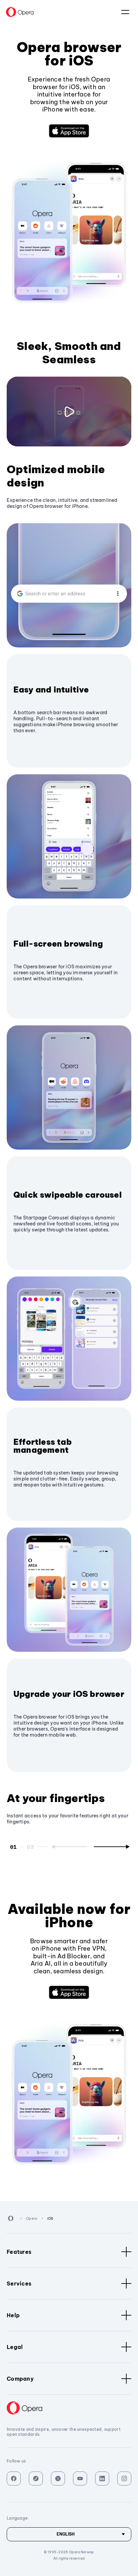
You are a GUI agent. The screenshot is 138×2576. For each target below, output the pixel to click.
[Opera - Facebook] (14, 2479)
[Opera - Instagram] (124, 2479)
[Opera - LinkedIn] (102, 2479)
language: (125, 12)
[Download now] (69, 131)
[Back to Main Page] (20, 12)
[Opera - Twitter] (58, 2479)
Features (19, 2252)
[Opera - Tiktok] (36, 2479)
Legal (15, 2347)
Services (19, 2284)
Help (13, 2315)
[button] (69, 131)
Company (20, 2379)
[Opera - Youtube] (80, 2479)
